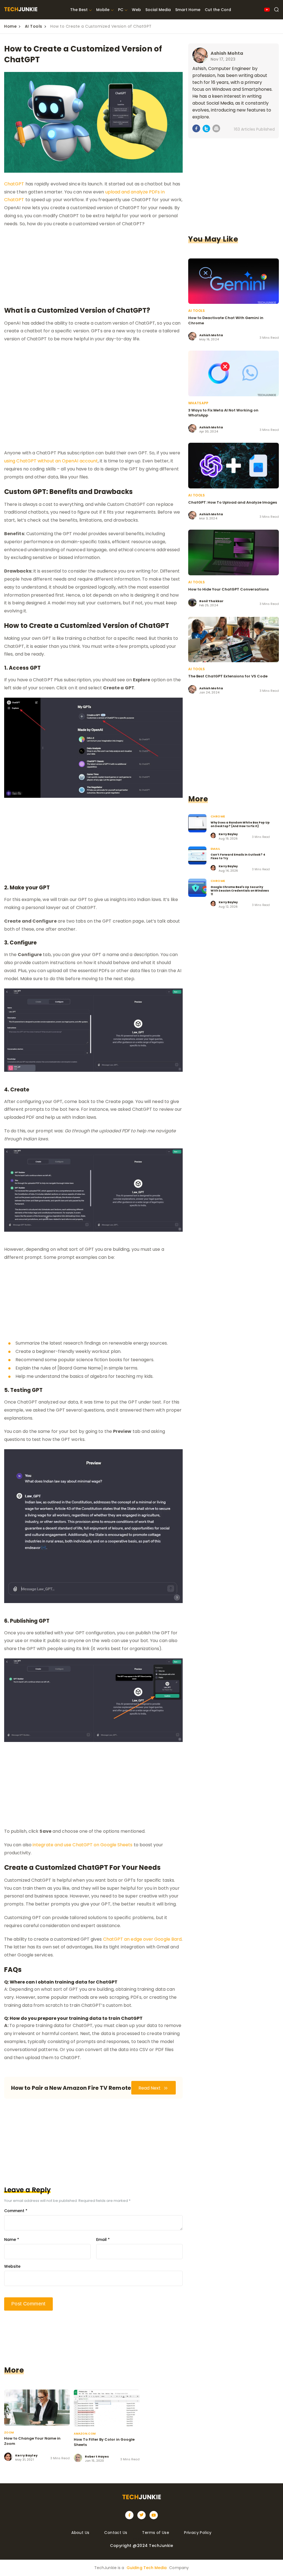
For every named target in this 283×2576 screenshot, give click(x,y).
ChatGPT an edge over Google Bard (142, 1939)
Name (12, 2240)
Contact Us (116, 2533)
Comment (16, 2211)
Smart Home (188, 10)
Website (12, 2266)
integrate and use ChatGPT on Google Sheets (82, 1845)
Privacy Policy (198, 2533)
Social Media (158, 10)
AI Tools (34, 26)
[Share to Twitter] (206, 130)
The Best (79, 10)
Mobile (103, 10)
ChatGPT (14, 184)
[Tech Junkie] (21, 10)
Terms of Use (156, 2533)
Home (10, 26)
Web (136, 10)
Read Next (150, 2088)
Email (103, 2240)
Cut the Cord (218, 10)
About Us (80, 2533)
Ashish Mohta (227, 53)
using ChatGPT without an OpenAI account (51, 461)
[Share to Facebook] (196, 129)
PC (121, 10)
